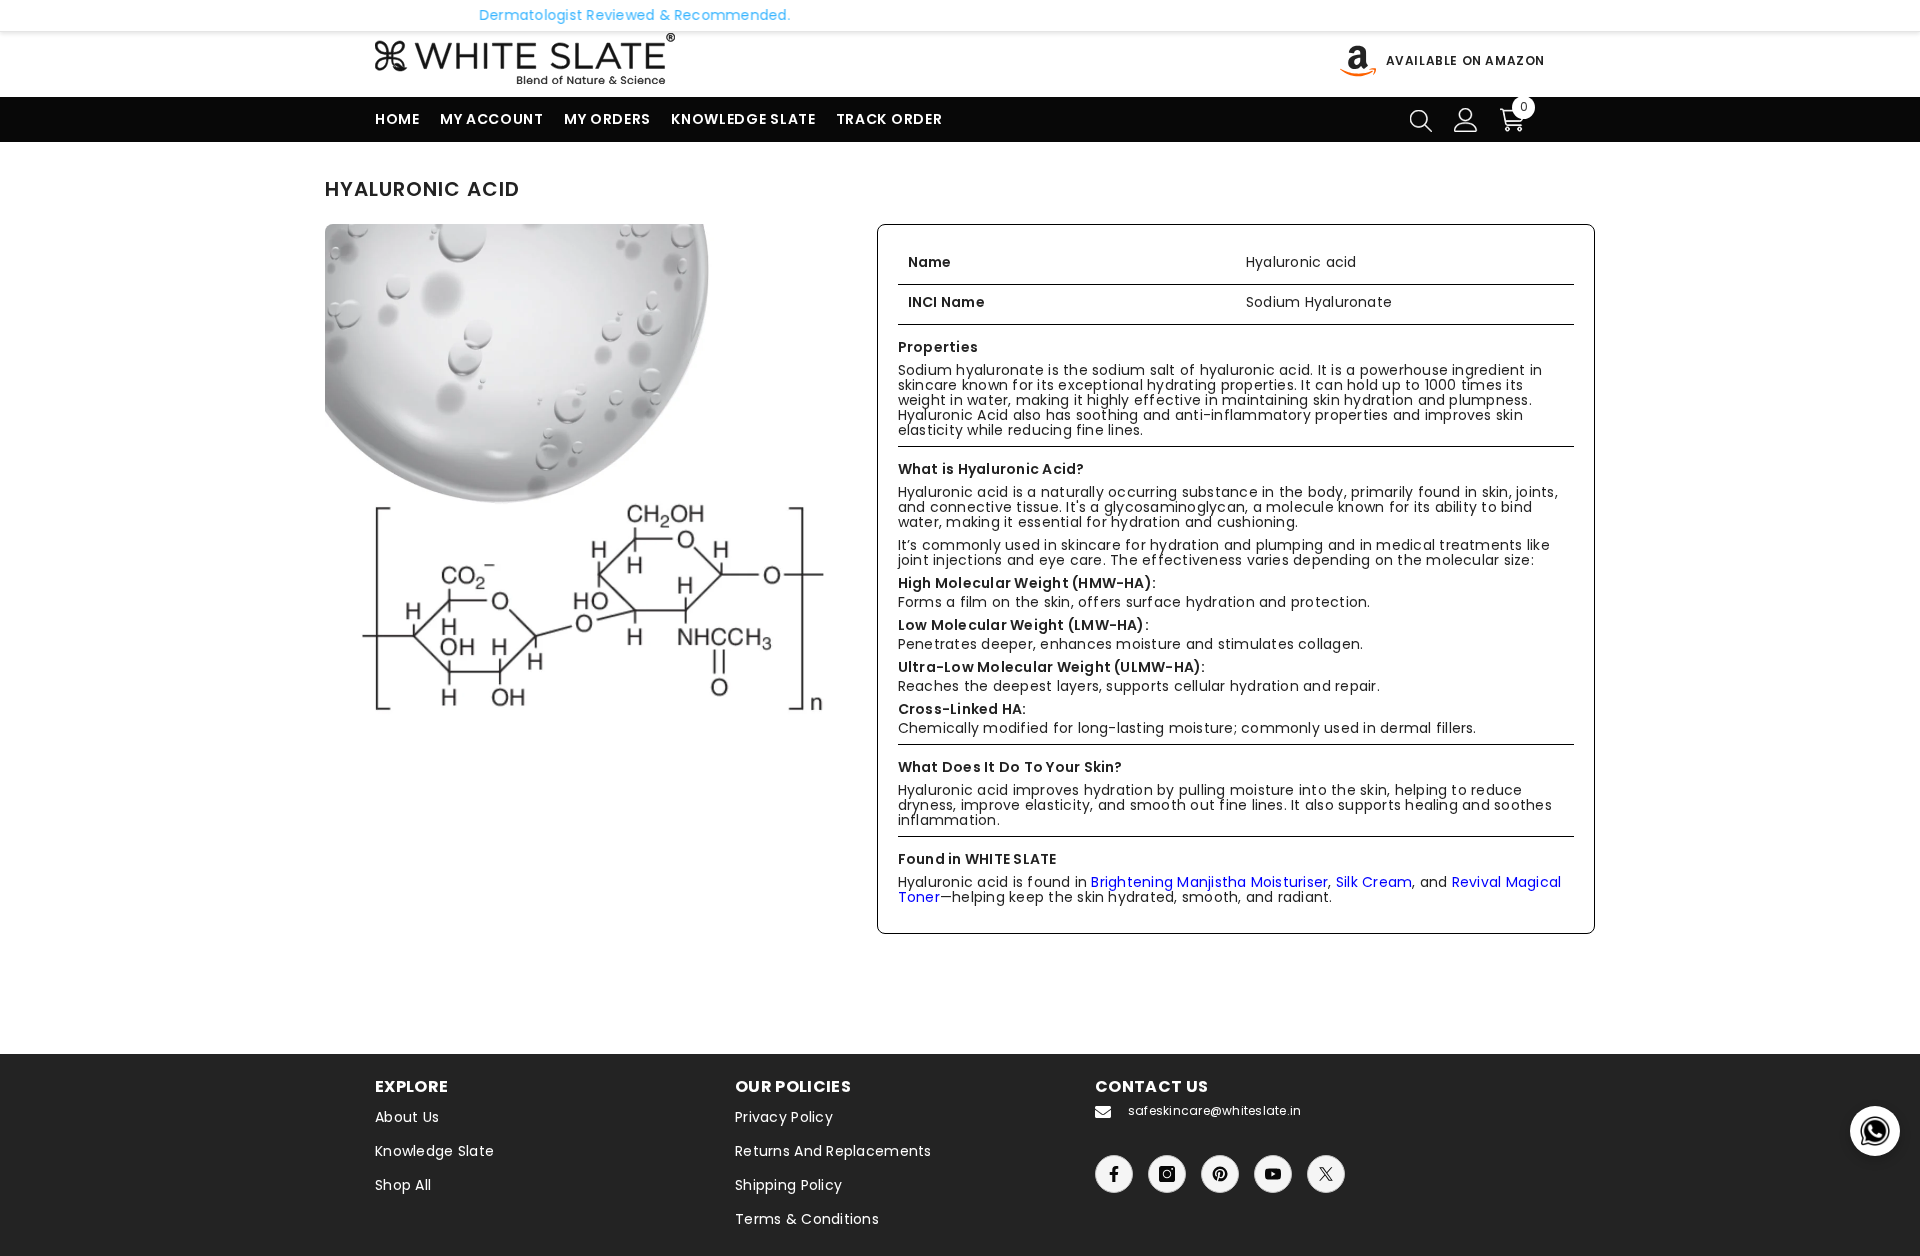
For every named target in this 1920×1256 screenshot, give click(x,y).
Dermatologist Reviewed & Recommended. (539, 15)
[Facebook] (1114, 1174)
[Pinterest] (1220, 1174)
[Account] (1466, 120)
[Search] (1421, 120)
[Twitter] (1326, 1174)
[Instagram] (1167, 1174)
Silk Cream (1374, 882)
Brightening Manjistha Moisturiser (1209, 882)
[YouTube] (1273, 1174)
